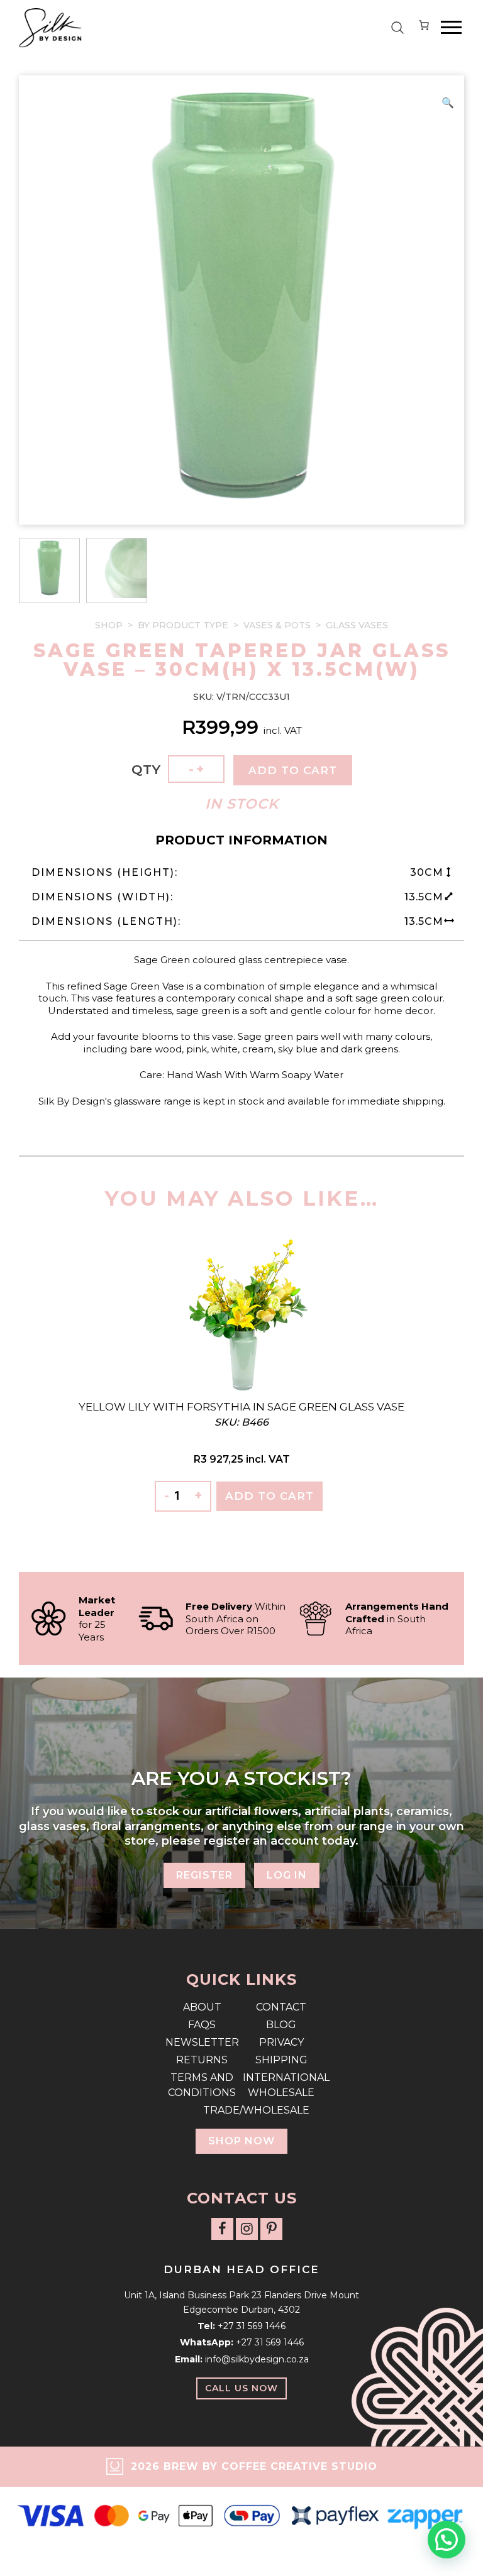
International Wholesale (281, 2085)
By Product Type (183, 625)
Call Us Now (241, 2388)
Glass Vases (357, 625)
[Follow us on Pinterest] (271, 2229)
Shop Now (241, 2141)
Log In (287, 1875)
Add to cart (293, 770)
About (202, 2007)
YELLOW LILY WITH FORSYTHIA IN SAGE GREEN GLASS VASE (241, 1407)
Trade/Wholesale (241, 2110)
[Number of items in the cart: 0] (424, 28)
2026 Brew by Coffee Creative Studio (254, 2466)
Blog (281, 2025)
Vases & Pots (277, 625)
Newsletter (202, 2042)
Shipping (281, 2060)
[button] (448, 103)
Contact (281, 2007)
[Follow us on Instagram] (247, 2229)
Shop (109, 625)
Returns (202, 2060)
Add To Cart (269, 1496)
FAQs (202, 2025)
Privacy (281, 2042)
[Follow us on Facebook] (222, 2229)
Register (204, 1875)
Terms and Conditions (202, 2085)
